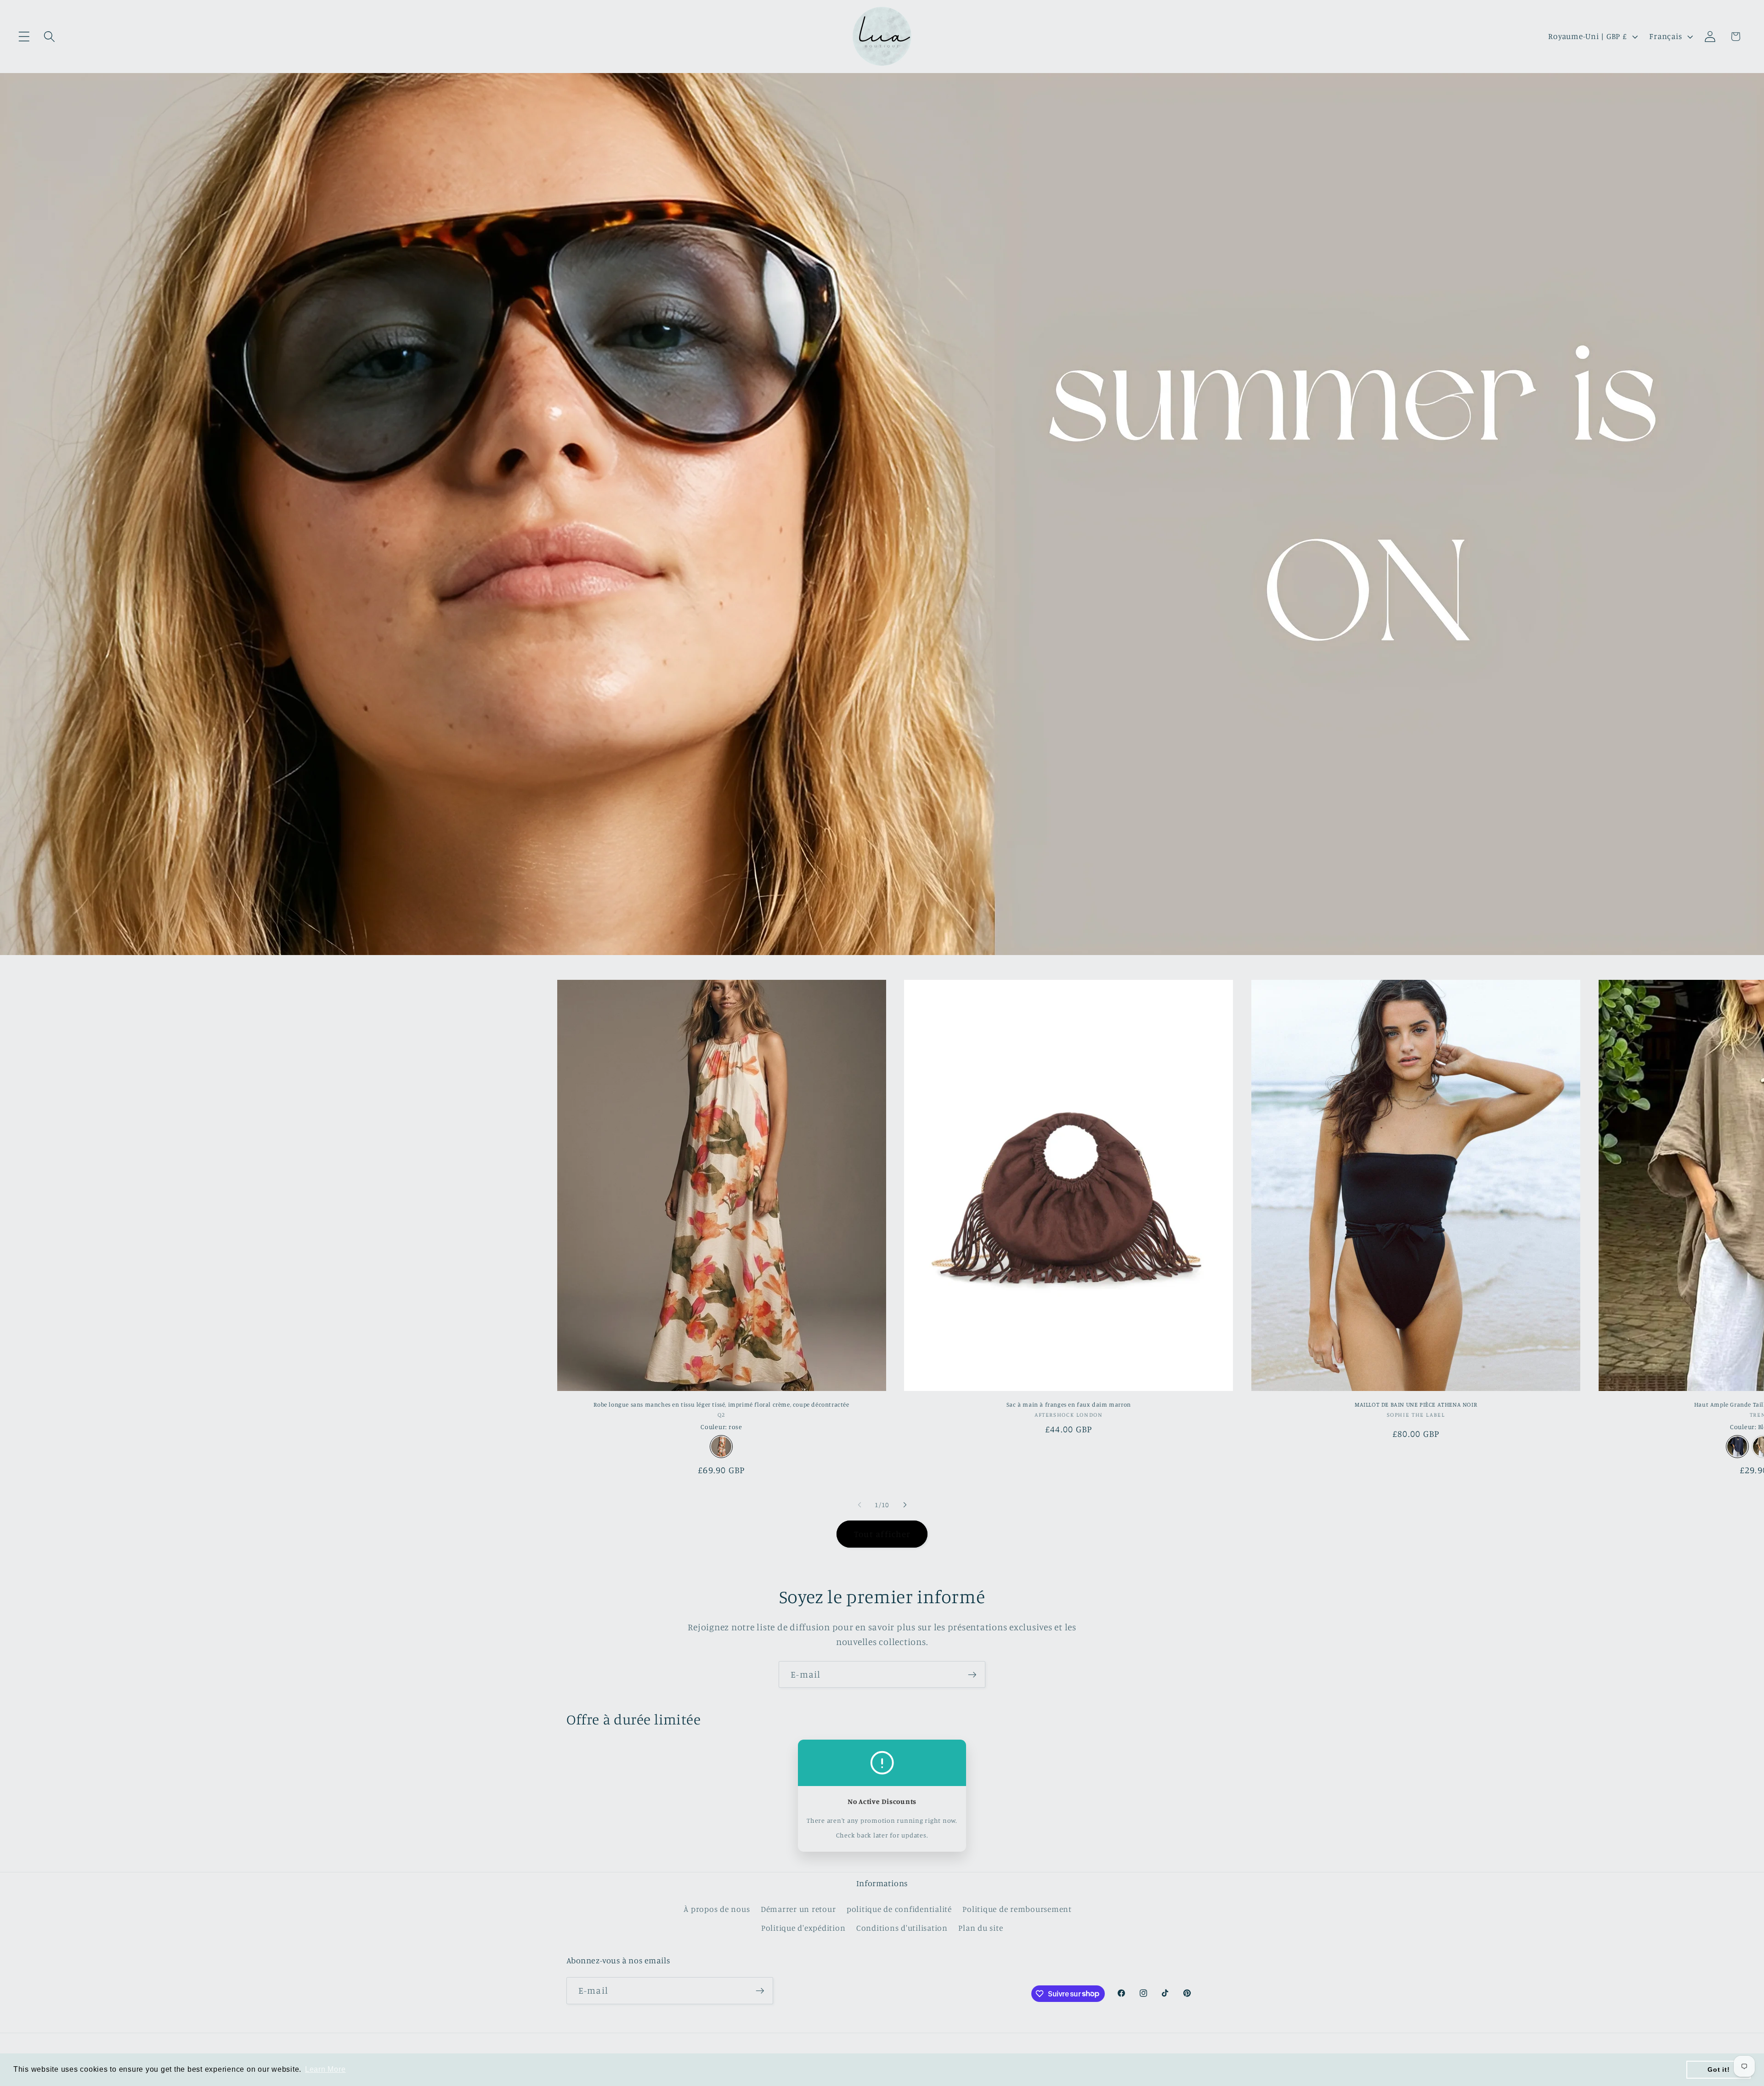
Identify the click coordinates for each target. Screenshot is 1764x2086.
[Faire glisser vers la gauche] (859, 1505)
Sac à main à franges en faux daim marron (1069, 1404)
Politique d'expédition (803, 1928)
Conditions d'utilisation (902, 1928)
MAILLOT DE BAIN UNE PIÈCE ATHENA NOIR (1416, 1404)
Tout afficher (882, 1534)
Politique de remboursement (1017, 1909)
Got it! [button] (1719, 2069)
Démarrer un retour (798, 1909)
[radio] (721, 1447)
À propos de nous (717, 1909)
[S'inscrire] (972, 1674)
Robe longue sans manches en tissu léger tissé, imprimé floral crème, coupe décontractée (721, 1404)
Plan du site (981, 1928)
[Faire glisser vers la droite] (905, 1505)
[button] (24, 37)
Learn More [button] (325, 2069)
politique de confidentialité (899, 1909)
